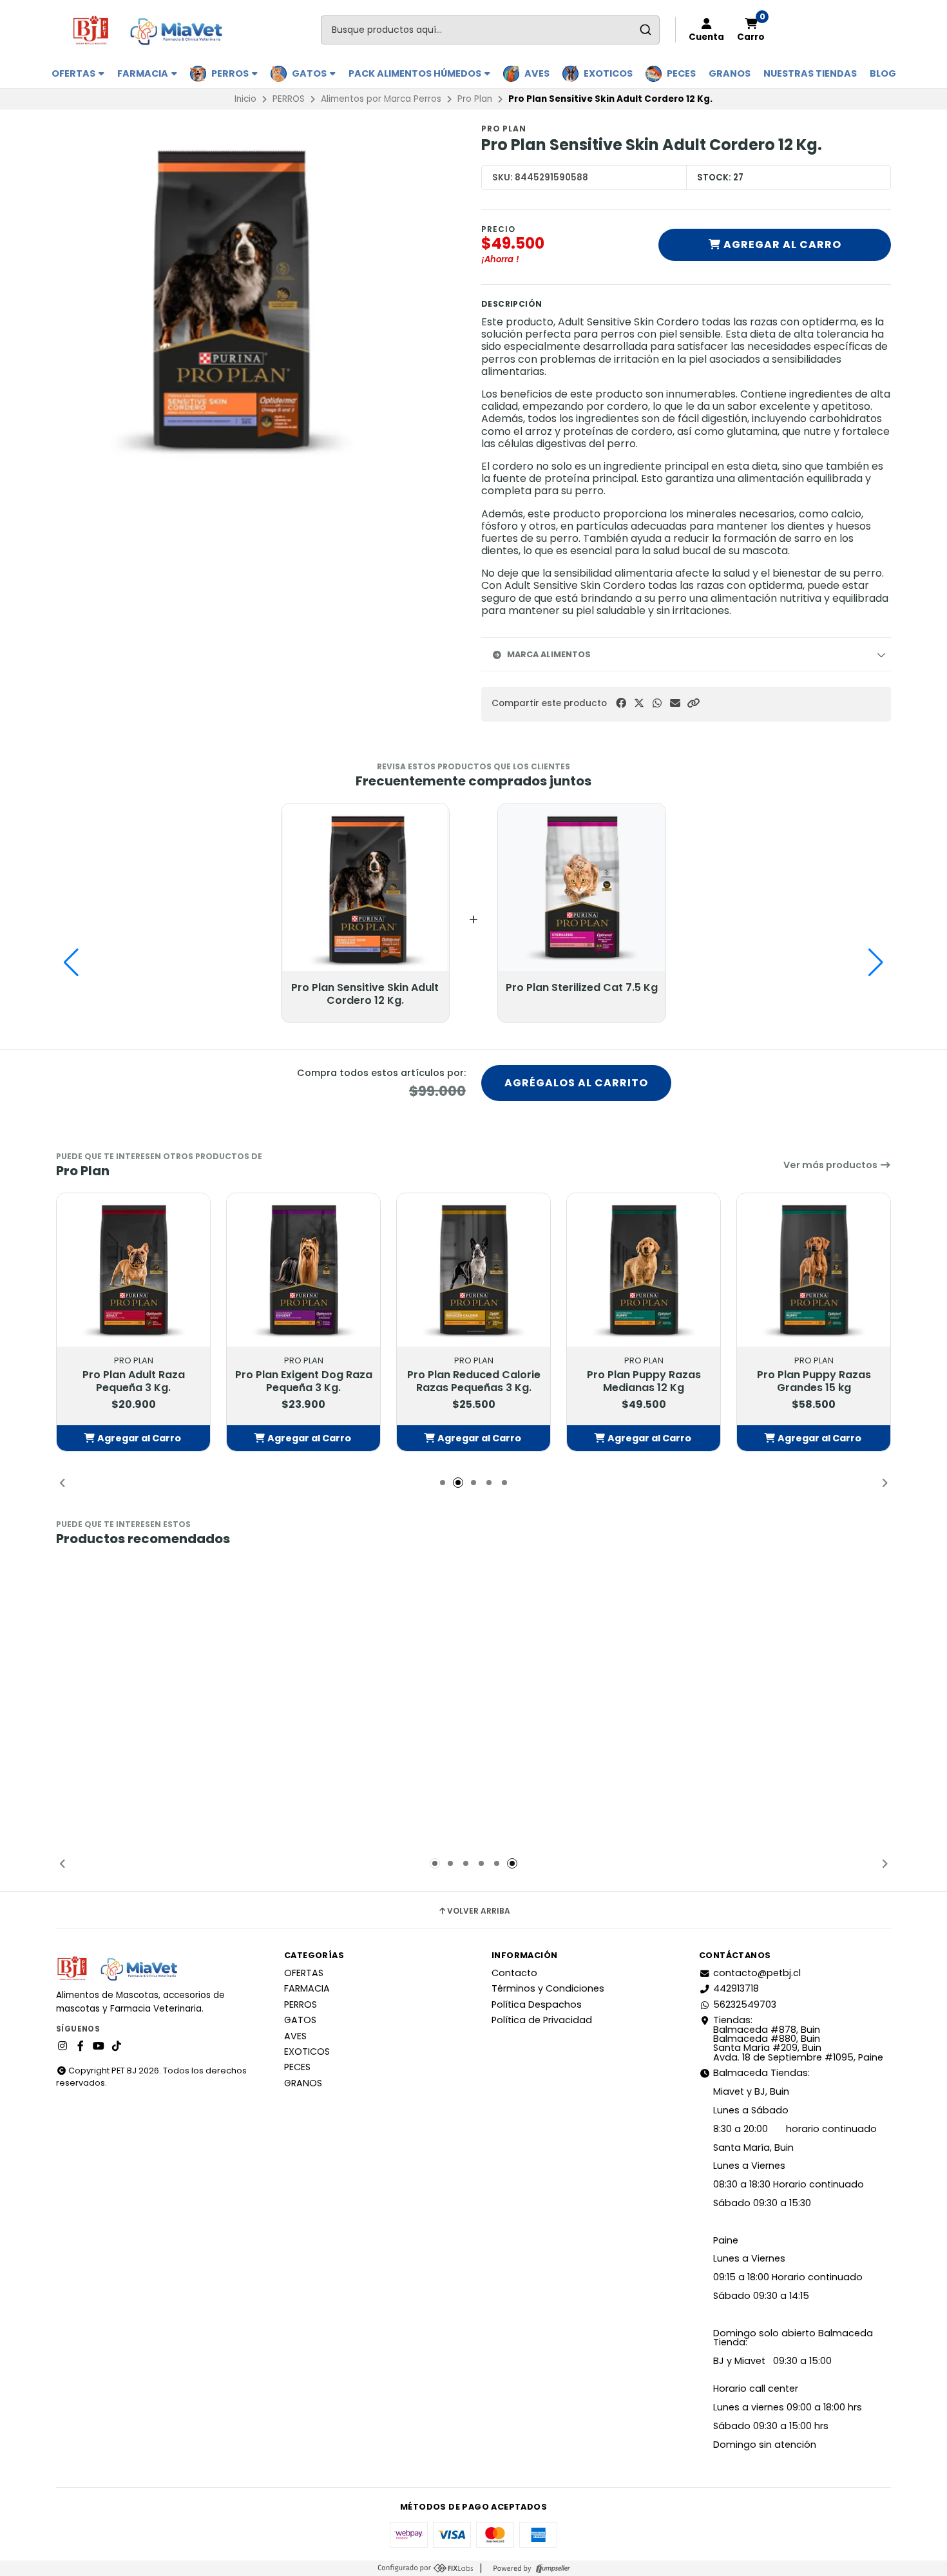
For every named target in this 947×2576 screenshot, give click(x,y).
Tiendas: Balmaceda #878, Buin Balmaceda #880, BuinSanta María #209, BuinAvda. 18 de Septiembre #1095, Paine (798, 2039)
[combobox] (490, 30)
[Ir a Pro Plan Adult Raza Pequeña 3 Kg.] (133, 1270)
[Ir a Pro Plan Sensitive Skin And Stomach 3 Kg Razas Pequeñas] (814, 1638)
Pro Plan (475, 99)
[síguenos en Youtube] (99, 2046)
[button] (693, 703)
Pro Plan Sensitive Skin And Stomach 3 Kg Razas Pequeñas (814, 1756)
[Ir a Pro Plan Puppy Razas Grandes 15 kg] (814, 1270)
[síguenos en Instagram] (62, 2046)
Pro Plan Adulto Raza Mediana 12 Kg (644, 1749)
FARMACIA (144, 73)
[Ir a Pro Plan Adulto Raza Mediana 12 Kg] (644, 1638)
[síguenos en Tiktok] (117, 2046)
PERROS (231, 73)
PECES (681, 73)
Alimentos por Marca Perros (381, 99)
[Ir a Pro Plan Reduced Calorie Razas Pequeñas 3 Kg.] (473, 1270)
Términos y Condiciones (548, 1988)
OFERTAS (74, 73)
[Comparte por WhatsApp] (657, 703)
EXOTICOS (608, 73)
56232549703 (745, 2004)
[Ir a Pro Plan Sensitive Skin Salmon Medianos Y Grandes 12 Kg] (303, 1638)
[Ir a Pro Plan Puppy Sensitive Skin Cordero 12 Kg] (133, 1638)
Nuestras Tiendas (810, 73)
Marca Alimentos (549, 654)
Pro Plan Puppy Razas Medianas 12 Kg (644, 1381)
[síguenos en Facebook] (81, 2046)
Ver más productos (831, 1165)
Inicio (245, 99)
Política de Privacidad (542, 2020)
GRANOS (730, 73)
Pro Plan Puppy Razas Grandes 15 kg (814, 1381)
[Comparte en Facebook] (621, 703)
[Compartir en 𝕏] (639, 703)
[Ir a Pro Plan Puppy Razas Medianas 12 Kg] (644, 1270)
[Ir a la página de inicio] (153, 30)
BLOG (883, 73)
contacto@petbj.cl (757, 1973)
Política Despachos (537, 2004)
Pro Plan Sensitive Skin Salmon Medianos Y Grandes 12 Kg (303, 1756)
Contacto (514, 1973)
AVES (537, 73)
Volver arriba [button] (479, 1911)
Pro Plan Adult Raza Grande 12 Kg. (474, 1749)
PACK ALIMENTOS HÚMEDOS (416, 73)
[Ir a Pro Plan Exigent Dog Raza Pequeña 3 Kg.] (303, 1270)
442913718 (736, 1988)
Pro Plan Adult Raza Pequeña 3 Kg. (134, 1381)
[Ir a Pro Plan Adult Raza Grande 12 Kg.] (473, 1638)
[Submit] (645, 30)
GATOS (310, 73)
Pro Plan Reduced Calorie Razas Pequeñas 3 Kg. (474, 1381)
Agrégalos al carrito (576, 1083)
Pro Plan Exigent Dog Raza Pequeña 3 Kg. (304, 1381)
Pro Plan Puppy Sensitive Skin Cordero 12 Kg (134, 1749)
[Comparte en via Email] (675, 703)
